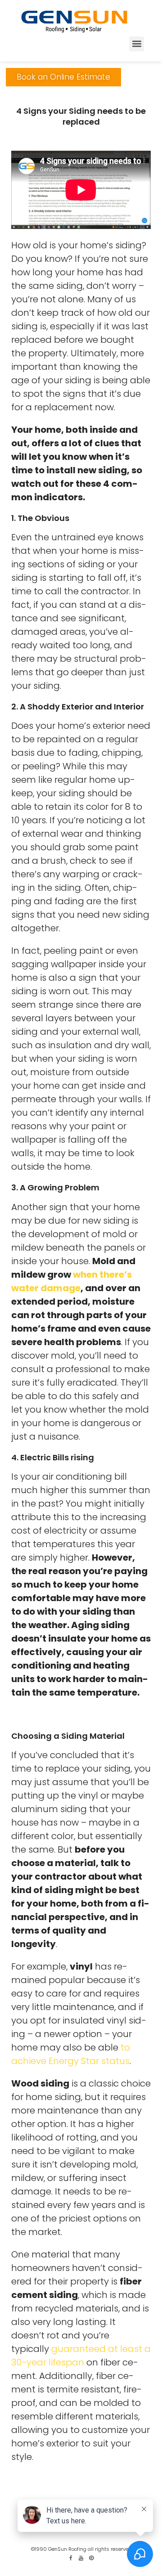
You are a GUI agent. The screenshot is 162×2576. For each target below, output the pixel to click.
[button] (137, 44)
